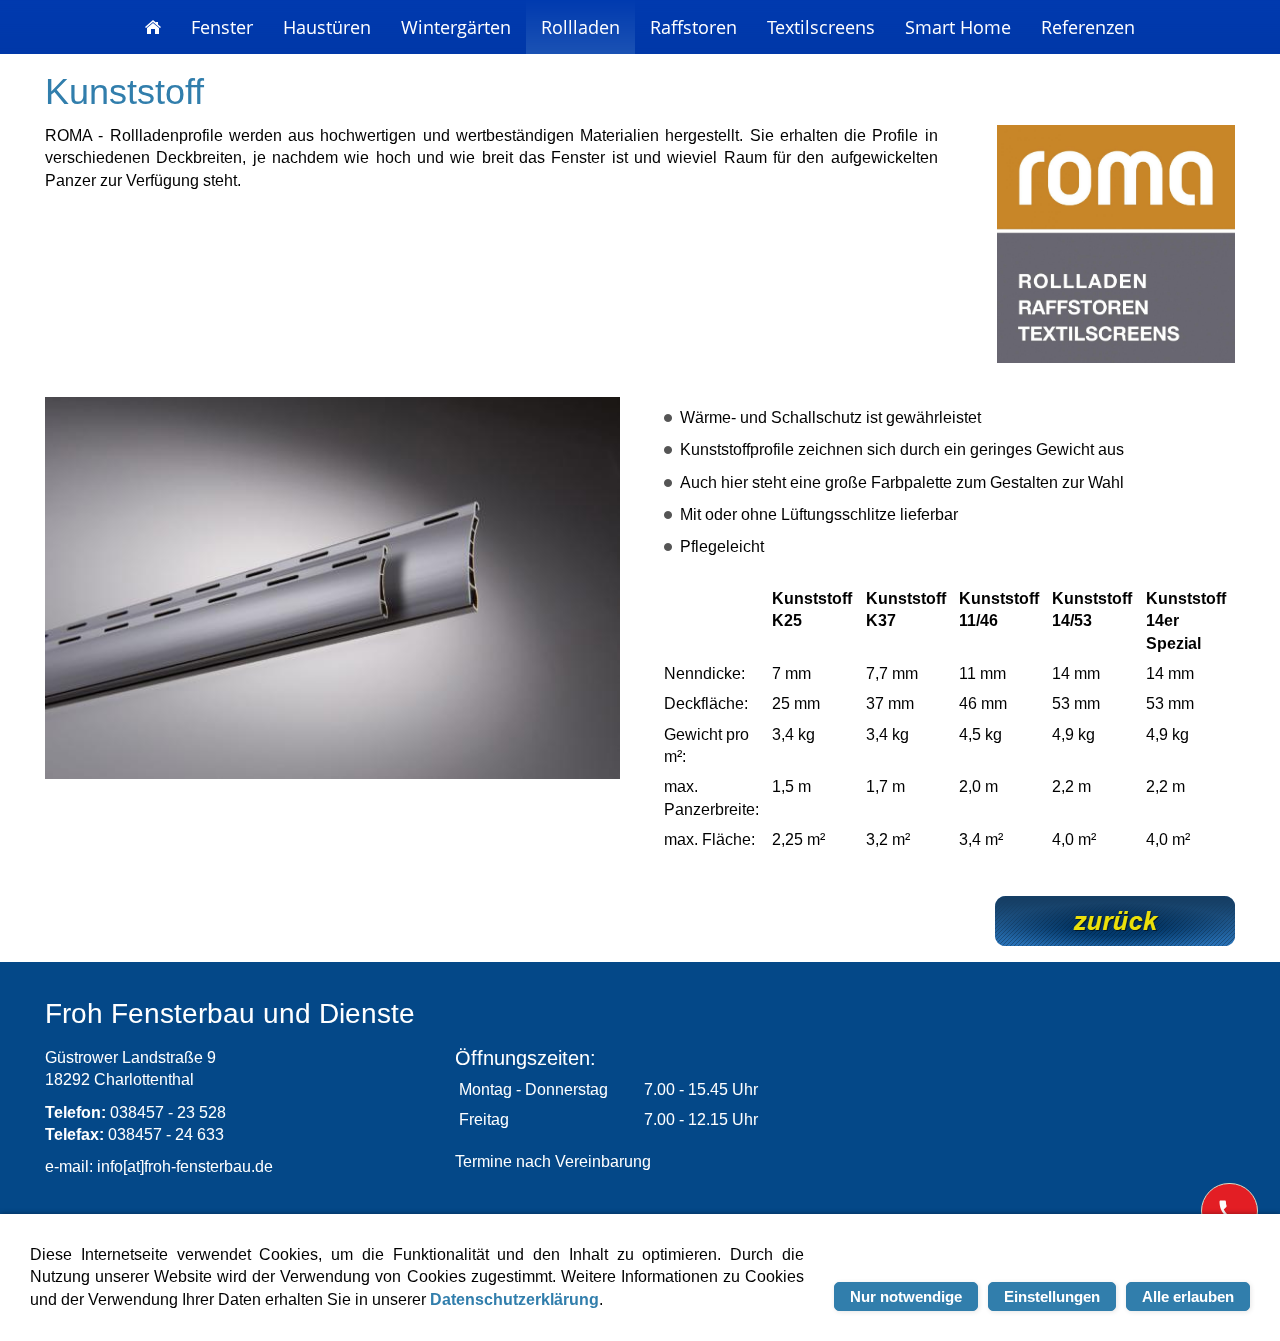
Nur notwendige (906, 1296)
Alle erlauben (1188, 1296)
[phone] (1229, 1211)
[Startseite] (153, 27)
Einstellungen (1052, 1296)
